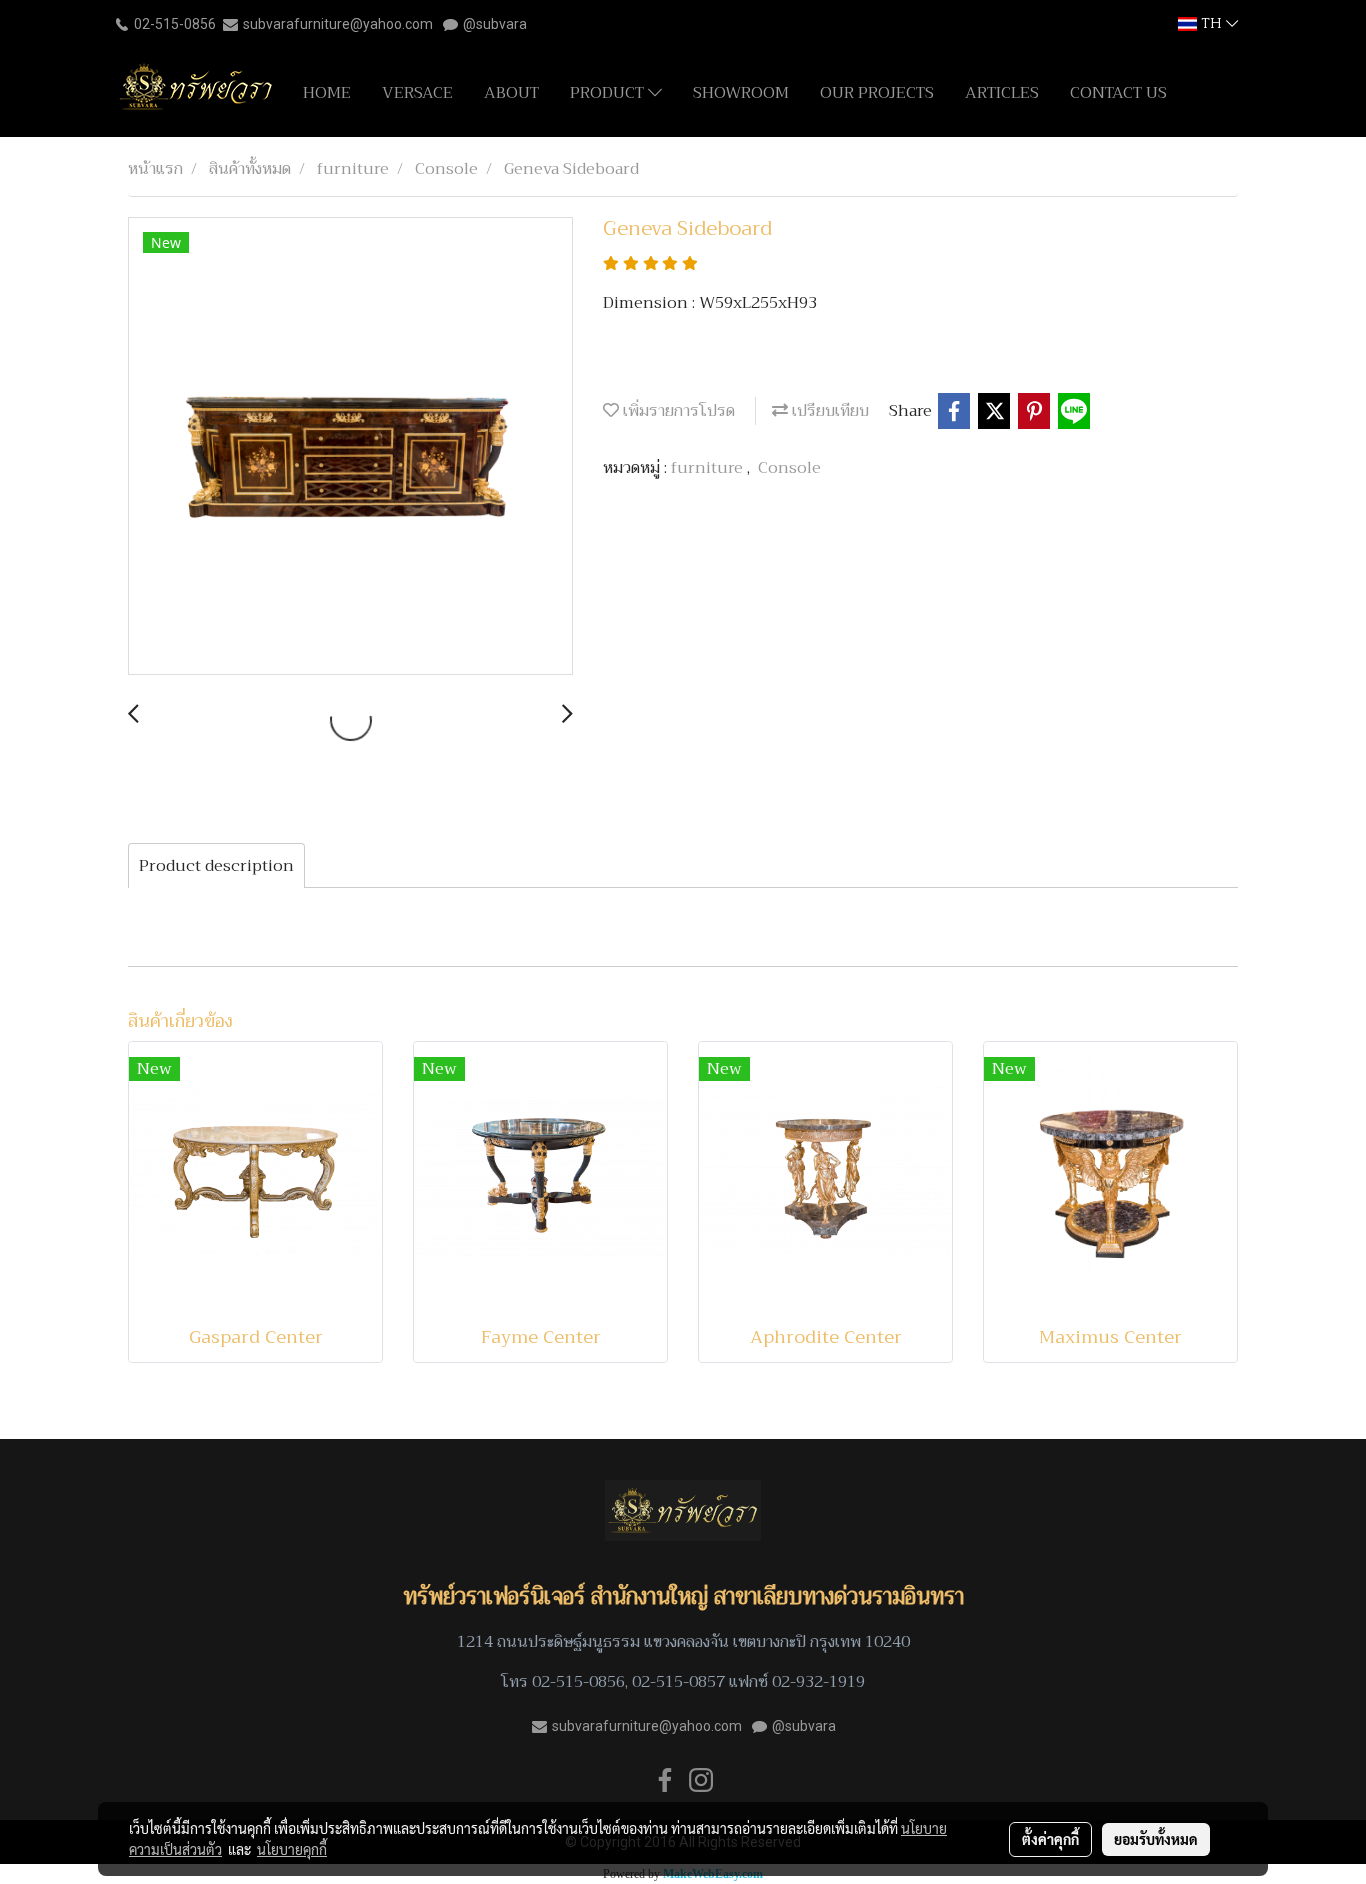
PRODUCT (609, 93)
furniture (709, 468)
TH (1211, 23)
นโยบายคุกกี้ (292, 1849)
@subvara (495, 24)
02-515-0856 (175, 24)
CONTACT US (1118, 93)
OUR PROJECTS (877, 93)
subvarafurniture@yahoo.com (338, 24)
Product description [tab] (216, 866)
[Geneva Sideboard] (350, 447)
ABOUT (511, 93)
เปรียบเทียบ (828, 411)
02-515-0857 (678, 1682)
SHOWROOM (741, 93)
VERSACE (417, 93)
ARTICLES (1002, 93)
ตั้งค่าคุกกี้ (1050, 1839)
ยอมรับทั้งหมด (1156, 1839)
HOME (327, 93)
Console (789, 468)
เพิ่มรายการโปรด (677, 411)
